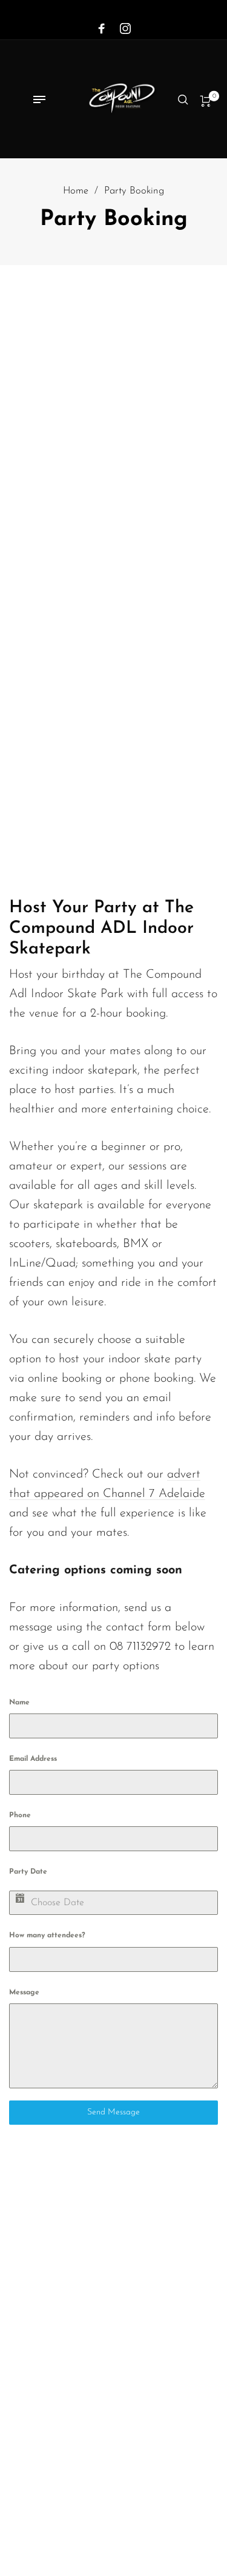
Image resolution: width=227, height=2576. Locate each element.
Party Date (28, 1872)
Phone (20, 1815)
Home (76, 191)
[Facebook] (102, 29)
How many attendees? (47, 1935)
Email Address (33, 1759)
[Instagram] (125, 29)
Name (19, 1703)
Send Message (113, 2112)
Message (24, 1993)
